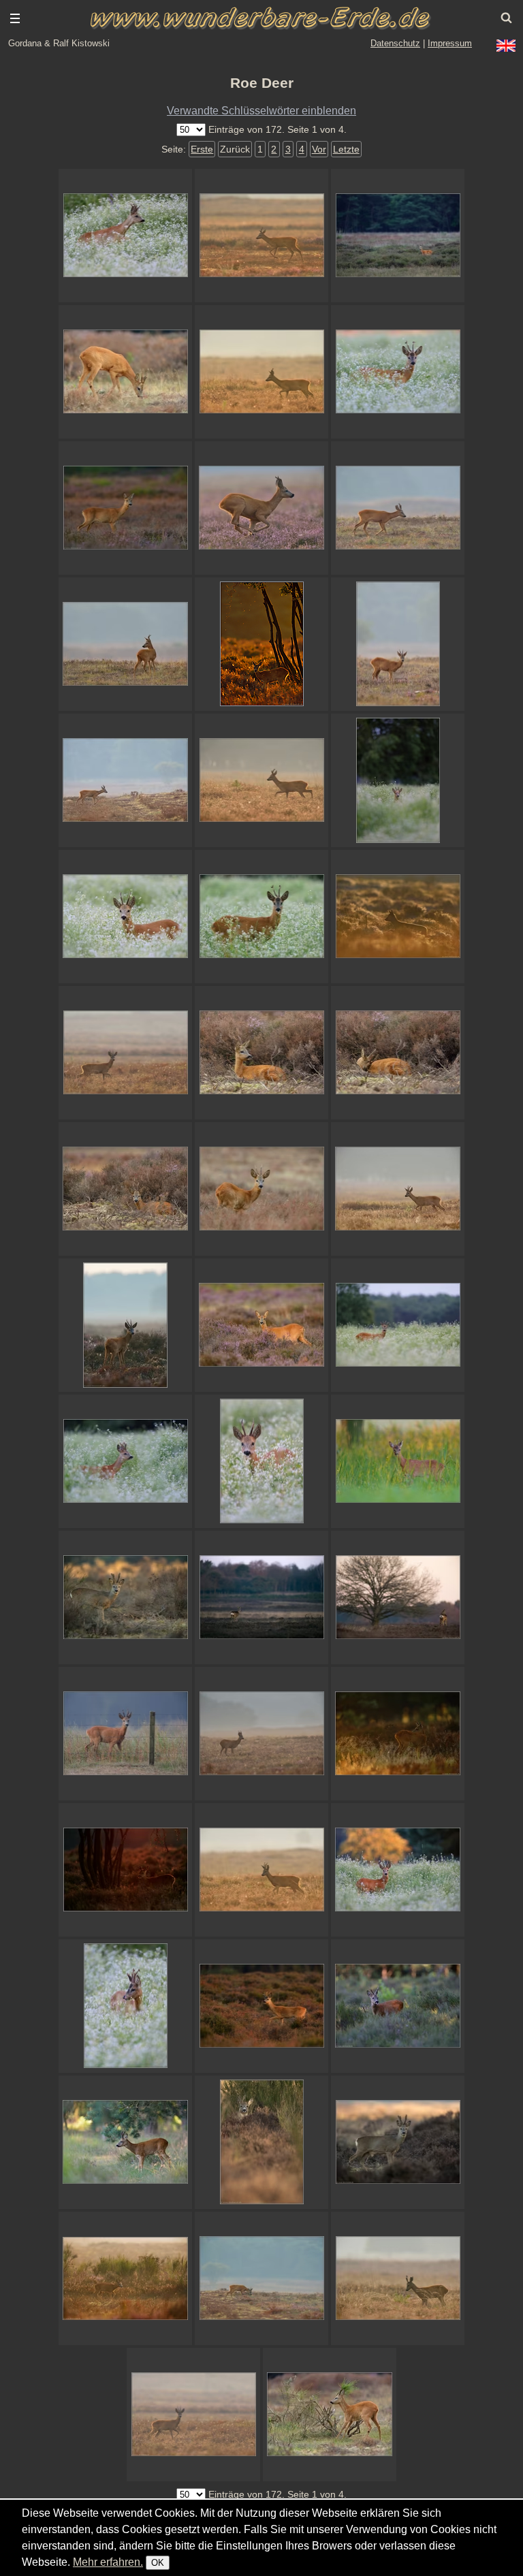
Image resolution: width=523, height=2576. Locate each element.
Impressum (450, 43)
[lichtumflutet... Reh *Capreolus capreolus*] (261, 236)
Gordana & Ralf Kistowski (59, 43)
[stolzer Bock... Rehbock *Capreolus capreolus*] (125, 644)
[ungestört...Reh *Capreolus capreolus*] (125, 372)
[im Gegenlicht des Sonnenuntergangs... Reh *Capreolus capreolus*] (261, 644)
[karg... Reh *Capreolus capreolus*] (125, 780)
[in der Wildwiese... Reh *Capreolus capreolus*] (398, 780)
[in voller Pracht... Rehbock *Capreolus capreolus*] (125, 917)
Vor (319, 149)
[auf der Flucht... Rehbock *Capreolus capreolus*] (261, 508)
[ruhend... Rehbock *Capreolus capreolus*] (125, 1189)
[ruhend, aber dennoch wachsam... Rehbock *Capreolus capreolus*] (261, 1053)
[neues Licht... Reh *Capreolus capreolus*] (398, 917)
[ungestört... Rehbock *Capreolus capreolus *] (261, 2278)
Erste (202, 149)
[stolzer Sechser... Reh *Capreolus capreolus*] (261, 780)
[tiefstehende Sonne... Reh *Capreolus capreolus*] (125, 1870)
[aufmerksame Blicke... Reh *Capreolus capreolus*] (398, 644)
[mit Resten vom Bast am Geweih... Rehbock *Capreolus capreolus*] (261, 917)
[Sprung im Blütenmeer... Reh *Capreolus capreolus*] (125, 236)
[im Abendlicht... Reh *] (261, 2006)
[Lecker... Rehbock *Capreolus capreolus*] (125, 2006)
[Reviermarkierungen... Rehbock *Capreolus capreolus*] (330, 2415)
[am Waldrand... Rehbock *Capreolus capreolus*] (125, 2142)
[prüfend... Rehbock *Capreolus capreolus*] (125, 1461)
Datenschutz (395, 43)
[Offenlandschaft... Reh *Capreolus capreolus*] (261, 1597)
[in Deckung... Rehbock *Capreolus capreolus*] (398, 1461)
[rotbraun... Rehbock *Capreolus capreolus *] (125, 1053)
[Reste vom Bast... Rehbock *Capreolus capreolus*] (398, 372)
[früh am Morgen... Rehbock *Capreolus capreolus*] (261, 372)
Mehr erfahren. (108, 2562)
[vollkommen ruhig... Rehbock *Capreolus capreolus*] (398, 508)
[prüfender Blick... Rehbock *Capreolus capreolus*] (261, 1461)
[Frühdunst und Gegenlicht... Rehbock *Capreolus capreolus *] (125, 2278)
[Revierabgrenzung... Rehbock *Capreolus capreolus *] (398, 2278)
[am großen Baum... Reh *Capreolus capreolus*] (398, 1597)
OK (158, 2563)
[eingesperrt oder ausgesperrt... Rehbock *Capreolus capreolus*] (125, 1734)
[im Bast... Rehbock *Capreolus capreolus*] (125, 1597)
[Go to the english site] (506, 46)
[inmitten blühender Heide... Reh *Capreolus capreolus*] (261, 1325)
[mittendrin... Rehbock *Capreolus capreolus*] (398, 1325)
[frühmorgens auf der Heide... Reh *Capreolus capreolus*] (261, 1734)
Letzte (346, 149)
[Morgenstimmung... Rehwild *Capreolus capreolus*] (398, 1734)
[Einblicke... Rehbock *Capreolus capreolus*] (398, 2142)
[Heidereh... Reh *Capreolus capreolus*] (125, 508)
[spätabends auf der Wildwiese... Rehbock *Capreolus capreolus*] (398, 1870)
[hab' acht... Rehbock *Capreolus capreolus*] (125, 1325)
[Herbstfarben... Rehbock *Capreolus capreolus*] (261, 1189)
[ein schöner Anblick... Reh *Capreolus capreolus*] (398, 236)
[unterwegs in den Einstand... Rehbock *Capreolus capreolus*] (398, 1189)
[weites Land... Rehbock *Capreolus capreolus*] (261, 1870)
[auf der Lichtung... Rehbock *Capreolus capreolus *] (398, 2006)
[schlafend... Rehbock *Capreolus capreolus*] (398, 1053)
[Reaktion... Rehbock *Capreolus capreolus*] (193, 2415)
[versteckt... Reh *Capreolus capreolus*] (261, 2142)
